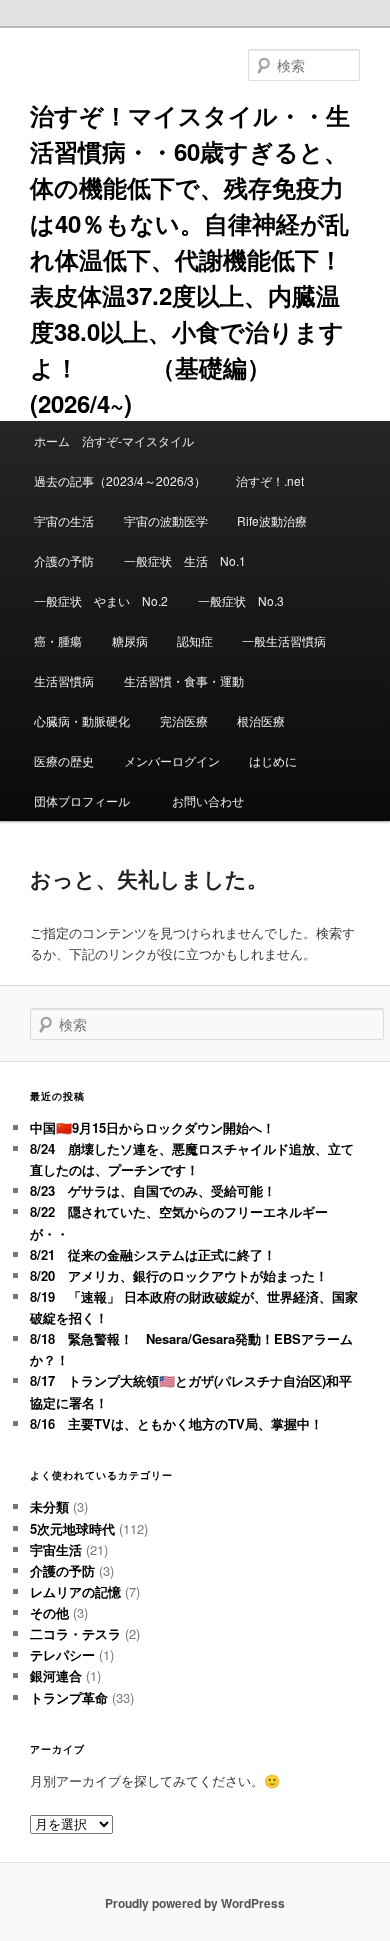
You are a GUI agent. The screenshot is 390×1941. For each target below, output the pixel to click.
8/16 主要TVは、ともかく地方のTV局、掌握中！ (176, 1423)
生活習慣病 (64, 680)
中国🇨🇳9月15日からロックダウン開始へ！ (152, 1127)
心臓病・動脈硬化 (82, 720)
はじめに (273, 760)
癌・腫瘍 (58, 640)
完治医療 (184, 720)
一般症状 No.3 (241, 600)
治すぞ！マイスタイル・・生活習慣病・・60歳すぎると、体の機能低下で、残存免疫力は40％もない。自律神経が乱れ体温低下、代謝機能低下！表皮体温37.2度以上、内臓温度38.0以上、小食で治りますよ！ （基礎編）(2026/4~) (190, 259)
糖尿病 (130, 640)
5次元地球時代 (72, 1528)
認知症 (195, 640)
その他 (49, 1612)
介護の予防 (64, 560)
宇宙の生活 (64, 520)
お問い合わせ (208, 800)
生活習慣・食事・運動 (184, 680)
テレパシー (62, 1654)
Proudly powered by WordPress (195, 1903)
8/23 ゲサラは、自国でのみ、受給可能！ (153, 1190)
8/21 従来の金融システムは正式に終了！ (153, 1254)
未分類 (49, 1506)
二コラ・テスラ (75, 1633)
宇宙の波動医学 (166, 520)
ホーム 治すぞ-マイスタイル (114, 440)
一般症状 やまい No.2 (101, 600)
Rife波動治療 (272, 520)
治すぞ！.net (270, 480)
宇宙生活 (56, 1549)
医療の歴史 (64, 760)
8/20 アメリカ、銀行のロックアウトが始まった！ (179, 1275)
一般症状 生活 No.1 (185, 560)
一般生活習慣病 (284, 640)
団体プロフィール (88, 800)
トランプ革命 (69, 1697)
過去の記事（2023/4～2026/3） (120, 480)
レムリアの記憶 (75, 1591)
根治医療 (261, 720)
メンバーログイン (172, 760)
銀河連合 (56, 1675)
